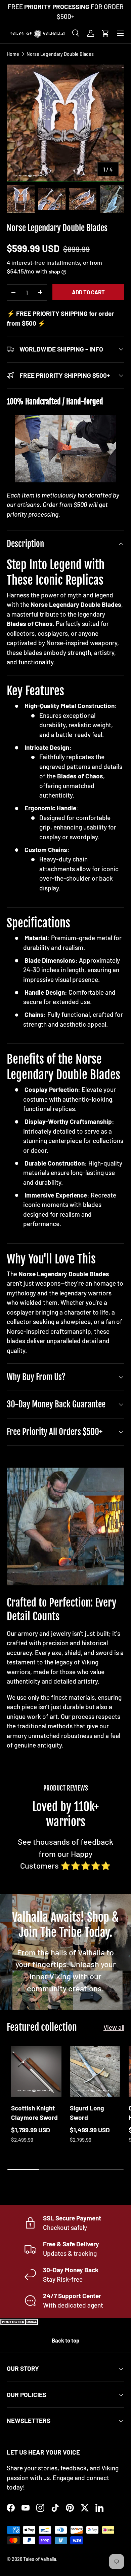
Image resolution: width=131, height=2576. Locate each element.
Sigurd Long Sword (87, 2113)
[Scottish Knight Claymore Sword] (36, 2071)
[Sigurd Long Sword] (95, 2071)
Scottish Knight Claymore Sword (34, 2113)
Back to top (65, 2340)
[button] (105, 33)
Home (13, 54)
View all (114, 2027)
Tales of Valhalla (40, 2559)
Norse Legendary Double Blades (60, 54)
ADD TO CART (88, 292)
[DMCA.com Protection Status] (20, 2323)
